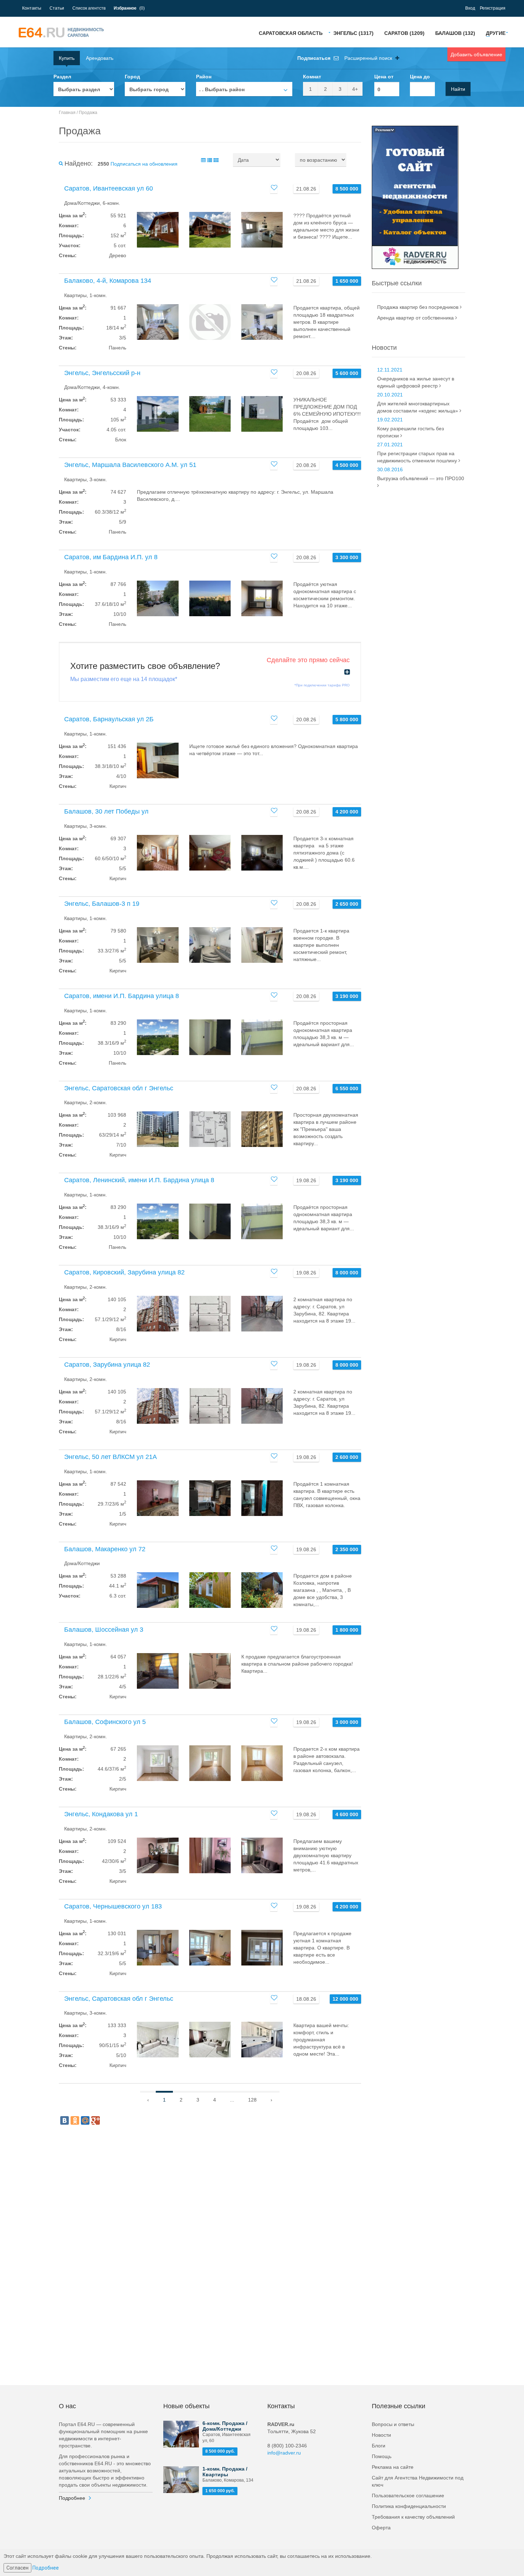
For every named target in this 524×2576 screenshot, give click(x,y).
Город (132, 77)
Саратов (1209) (404, 33)
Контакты (32, 8)
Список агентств (89, 8)
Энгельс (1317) (353, 33)
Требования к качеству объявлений (413, 2517)
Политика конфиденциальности (409, 2506)
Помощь (382, 2456)
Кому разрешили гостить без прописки (410, 432)
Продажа (88, 113)
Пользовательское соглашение (408, 2495)
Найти (458, 89)
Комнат (312, 77)
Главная (67, 113)
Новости (381, 2435)
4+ (355, 89)
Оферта (381, 2528)
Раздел (62, 77)
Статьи (57, 8)
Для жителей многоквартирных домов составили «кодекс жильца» (418, 407)
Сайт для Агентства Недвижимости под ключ (418, 2481)
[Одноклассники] (75, 2120)
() (129, 8)
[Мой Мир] (85, 2120)
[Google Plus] (96, 2120)
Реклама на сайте (393, 2467)
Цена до (420, 77)
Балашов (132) (455, 33)
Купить (67, 58)
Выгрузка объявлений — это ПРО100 (421, 478)
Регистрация (493, 8)
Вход (470, 8)
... (232, 2100)
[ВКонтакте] (65, 2120)
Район (204, 77)
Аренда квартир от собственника (416, 318)
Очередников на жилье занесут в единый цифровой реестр (416, 382)
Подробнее (72, 2498)
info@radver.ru (284, 2453)
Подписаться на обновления (144, 164)
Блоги (379, 2446)
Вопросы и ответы (393, 2424)
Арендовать (100, 58)
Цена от (384, 77)
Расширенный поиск (369, 58)
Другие (496, 33)
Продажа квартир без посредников (418, 307)
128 (252, 2100)
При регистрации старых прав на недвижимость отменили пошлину (418, 457)
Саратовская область (291, 33)
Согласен (17, 2568)
